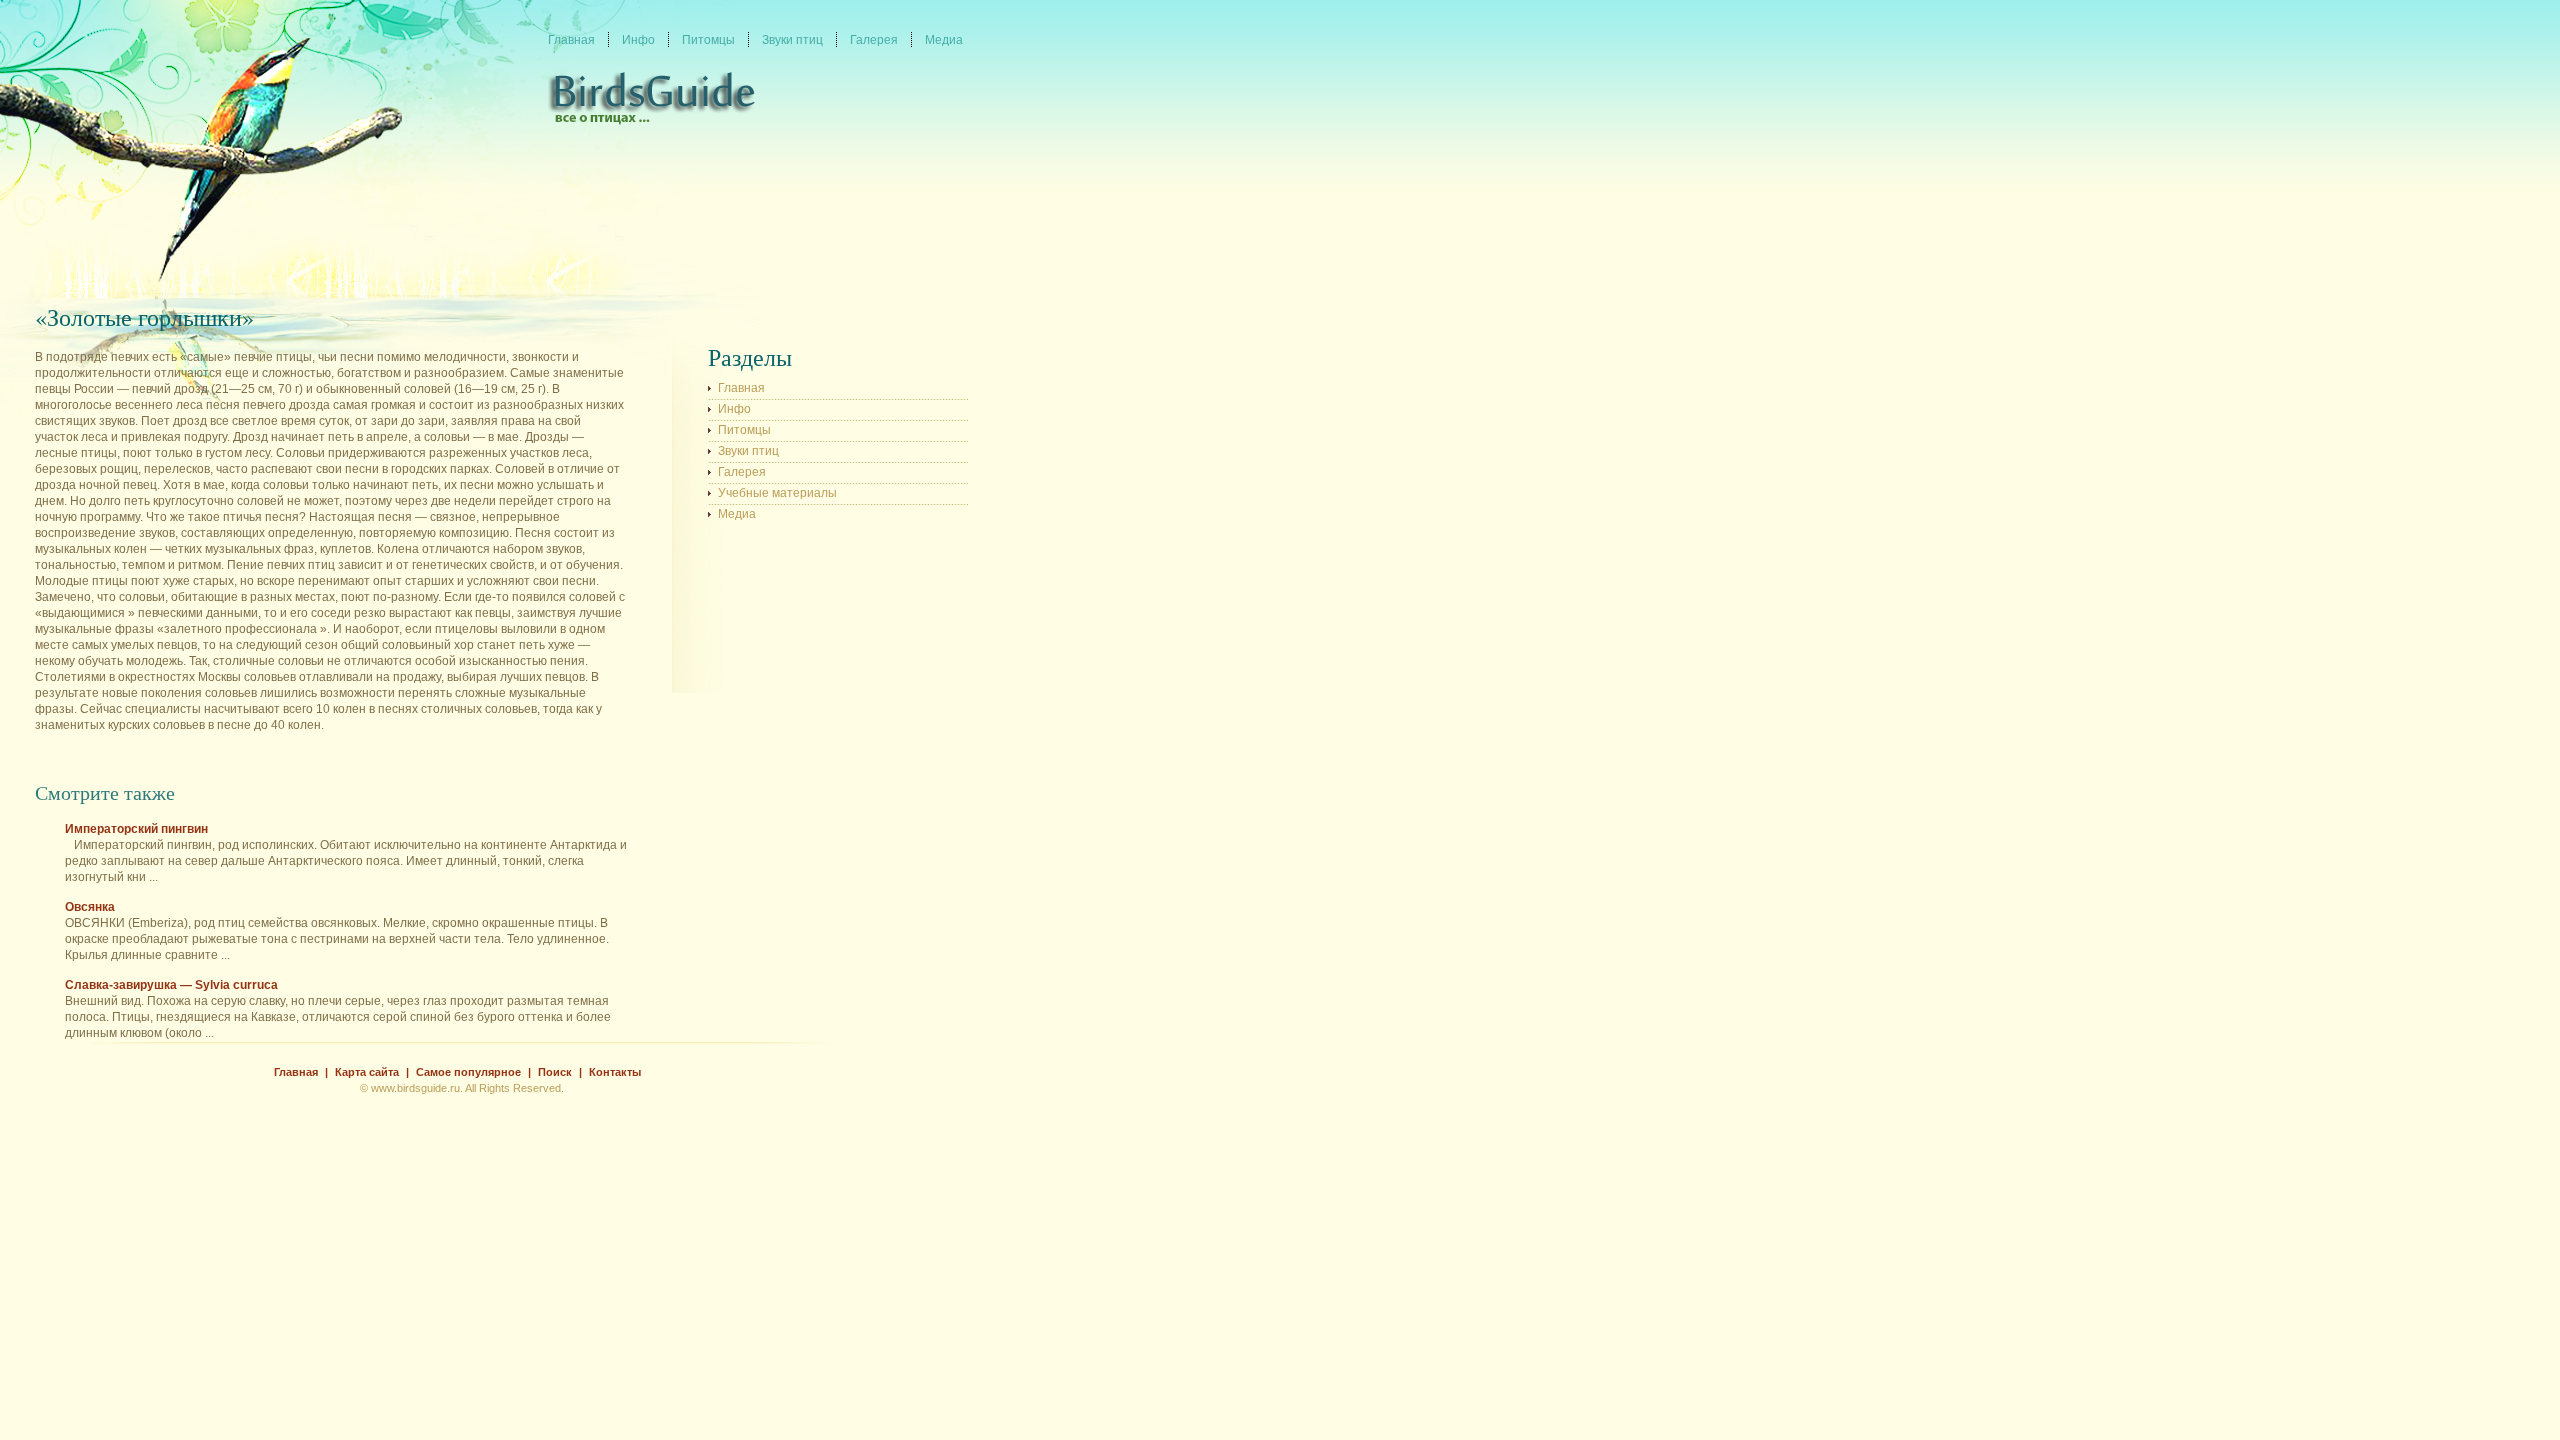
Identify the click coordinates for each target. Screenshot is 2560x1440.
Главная (741, 388)
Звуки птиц (748, 451)
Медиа (737, 514)
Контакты (615, 1072)
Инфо (734, 409)
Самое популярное (468, 1072)
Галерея (742, 472)
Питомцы (744, 430)
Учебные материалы (777, 493)
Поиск (555, 1072)
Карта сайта (367, 1072)
